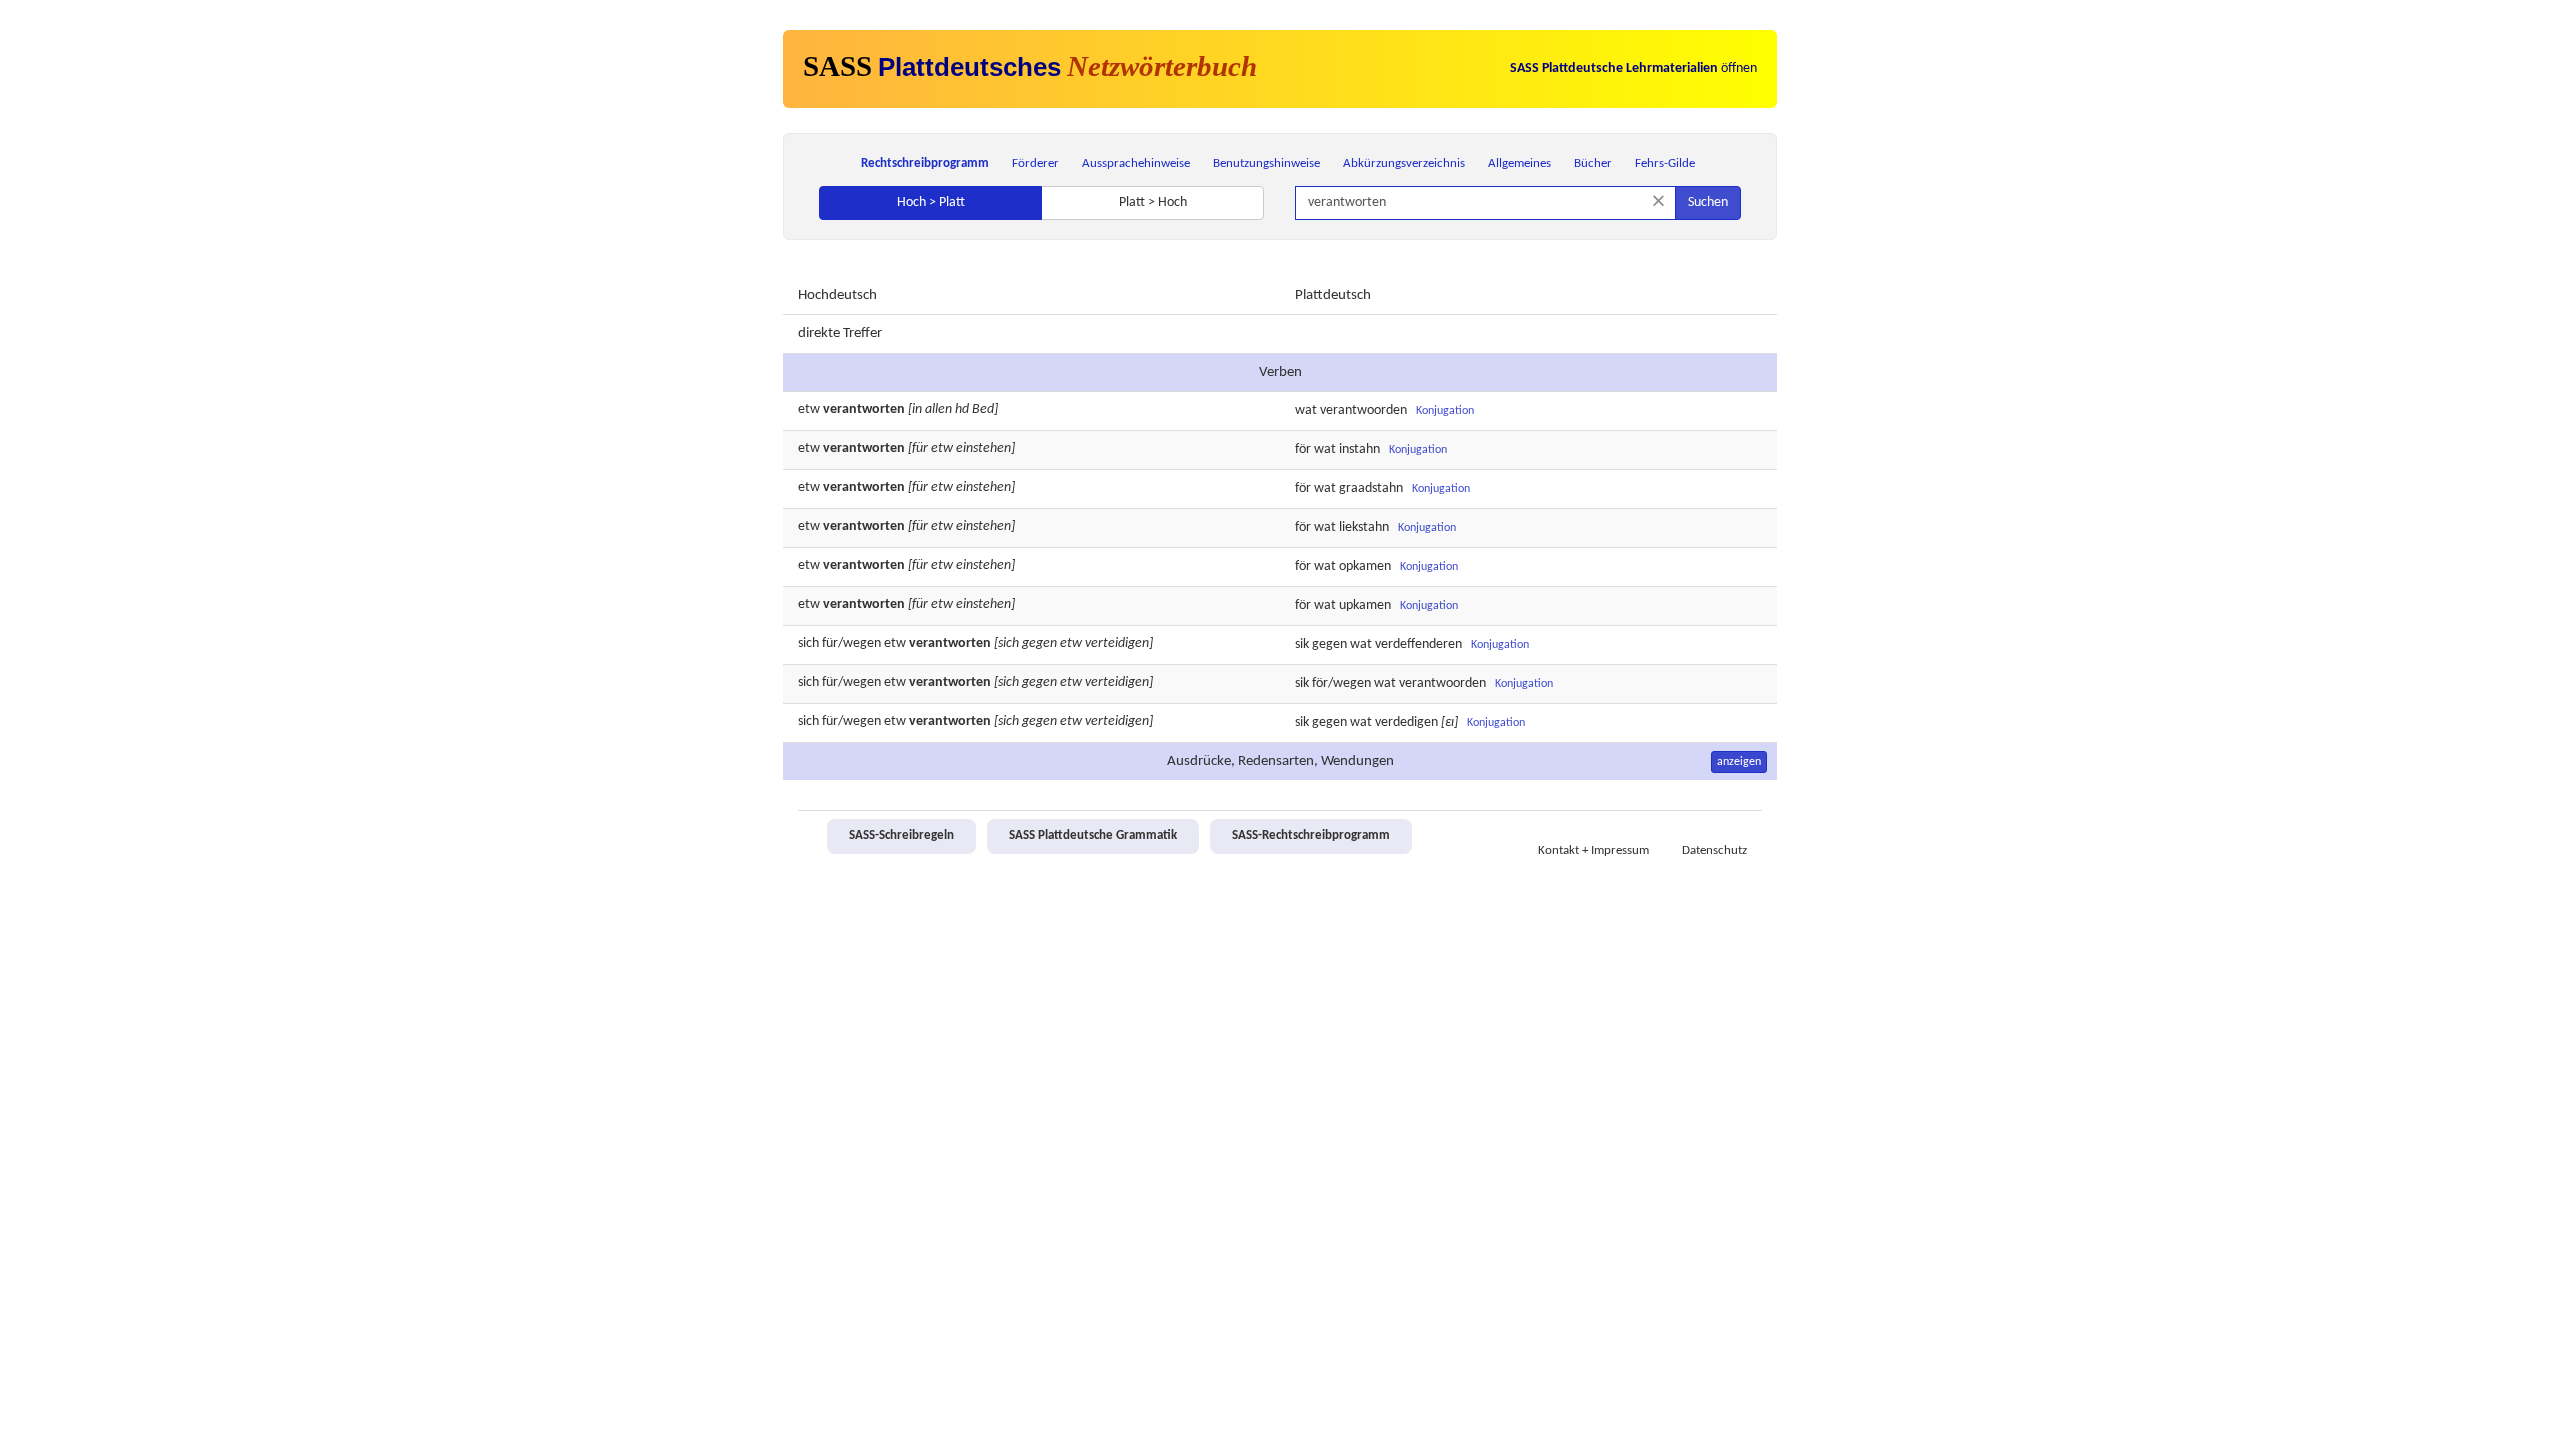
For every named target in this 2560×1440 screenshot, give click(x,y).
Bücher (1593, 163)
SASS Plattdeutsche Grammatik (1093, 836)
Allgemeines (1519, 163)
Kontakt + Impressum (1593, 851)
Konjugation (1445, 411)
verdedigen (1406, 722)
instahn (1359, 449)
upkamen (1365, 605)
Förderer (1035, 163)
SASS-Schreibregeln (901, 836)
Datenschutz (1714, 851)
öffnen (1633, 68)
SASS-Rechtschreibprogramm (1311, 836)
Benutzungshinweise (1266, 163)
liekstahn (1364, 527)
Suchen (1708, 202)
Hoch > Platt (931, 202)
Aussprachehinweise (1136, 163)
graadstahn (1371, 488)
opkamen (1365, 566)
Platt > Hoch (1153, 202)
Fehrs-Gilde (1665, 163)
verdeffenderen (1418, 644)
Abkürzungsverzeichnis (1404, 163)
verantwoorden (1363, 410)
